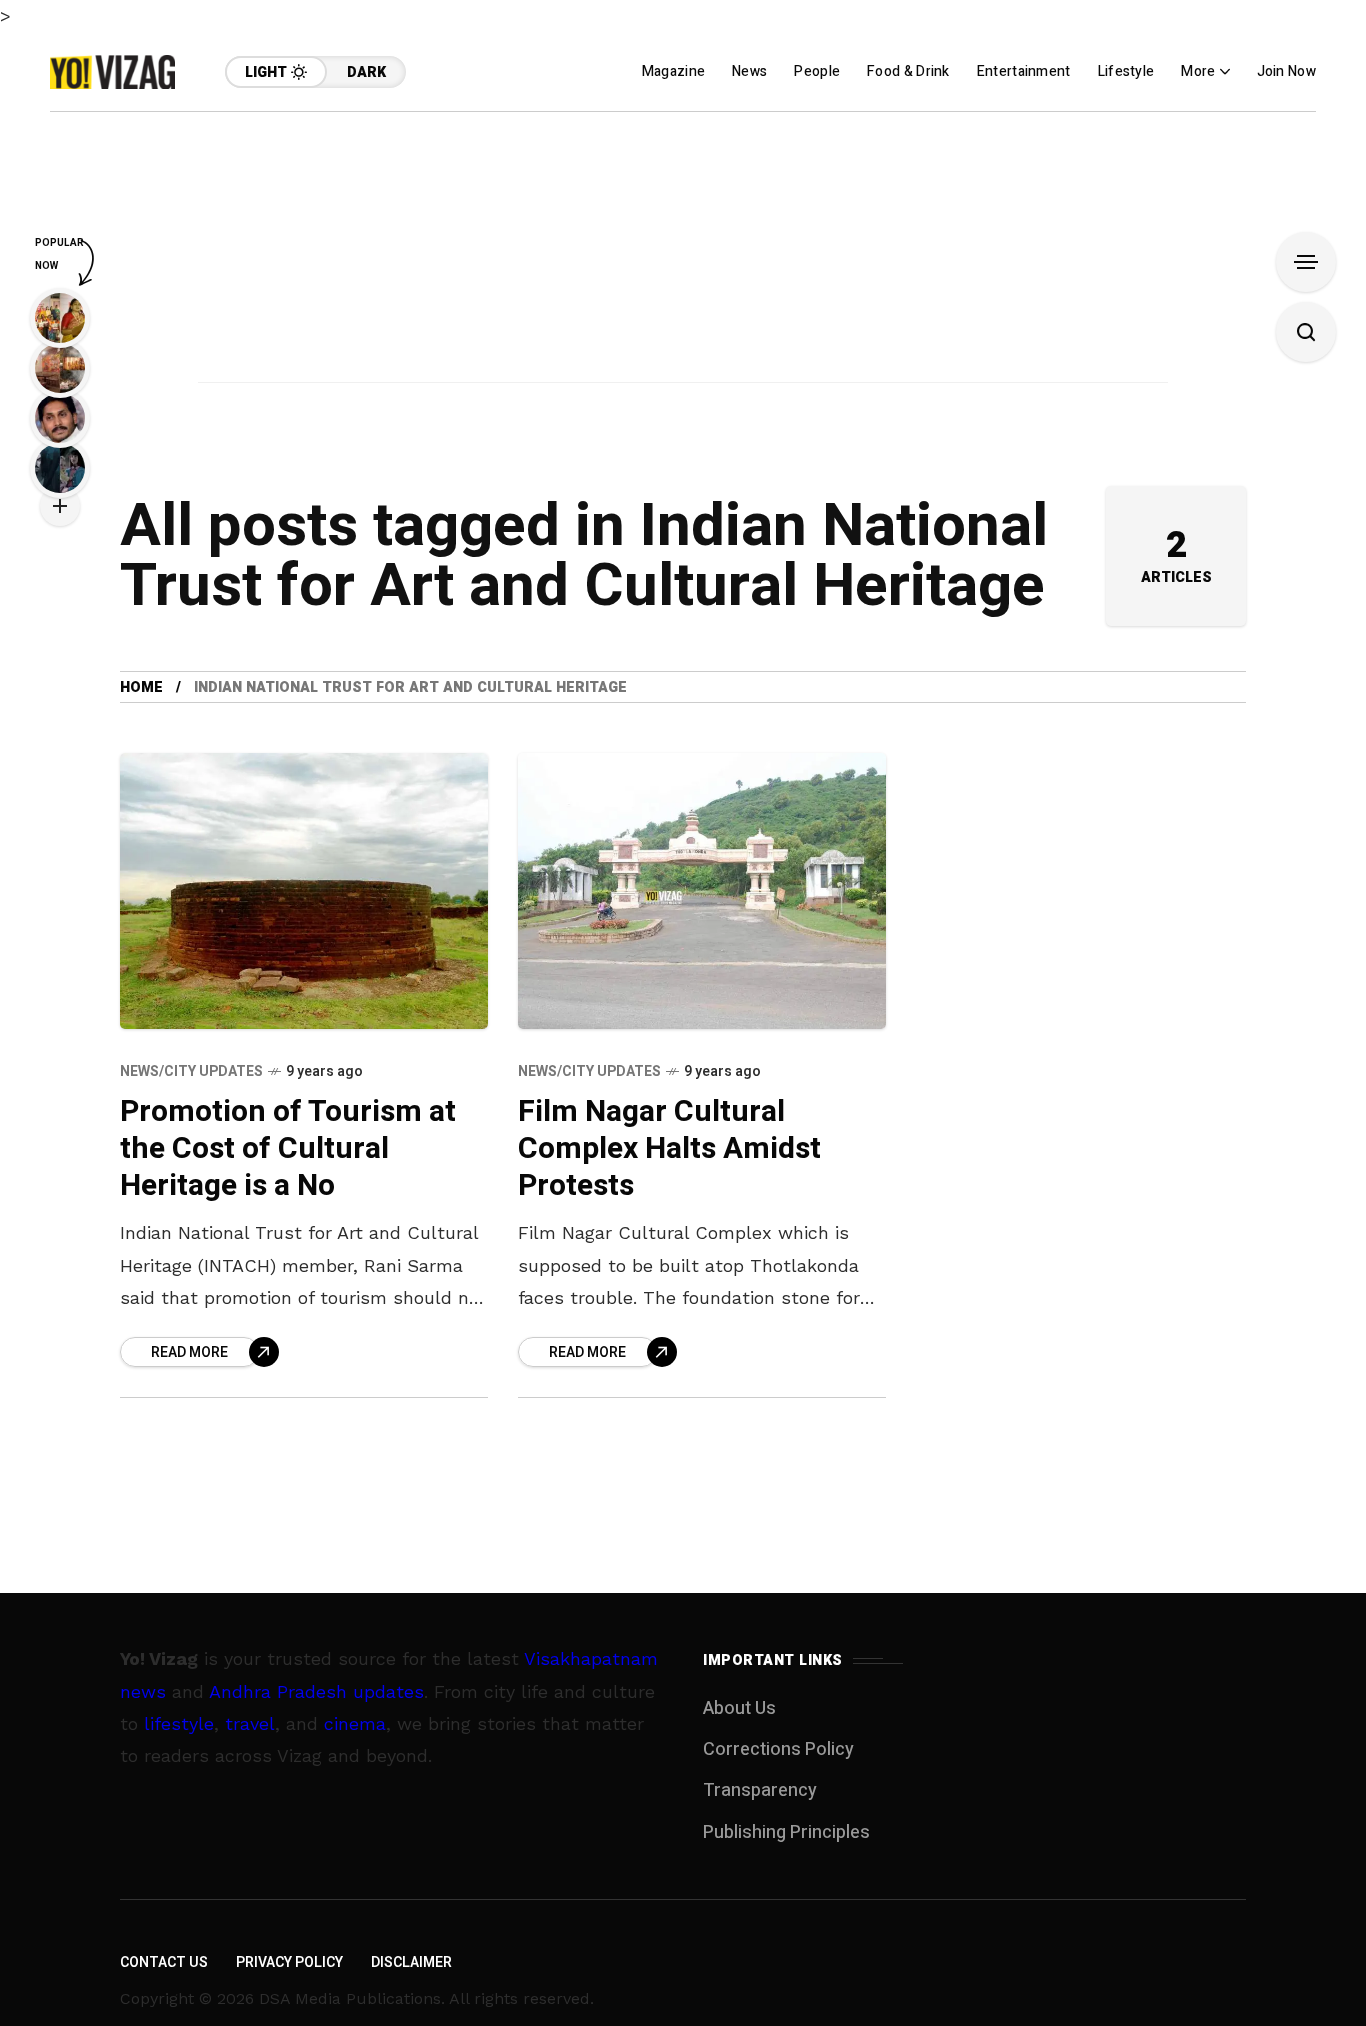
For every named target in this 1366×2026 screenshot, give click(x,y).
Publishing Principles (786, 1832)
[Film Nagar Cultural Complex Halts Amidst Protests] (702, 891)
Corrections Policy (778, 1749)
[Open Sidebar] (1306, 262)
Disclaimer (411, 1962)
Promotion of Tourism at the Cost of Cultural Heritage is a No (288, 1148)
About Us (739, 1708)
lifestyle (179, 1723)
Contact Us (164, 1962)
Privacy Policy (289, 1962)
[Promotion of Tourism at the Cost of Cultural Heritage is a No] (304, 891)
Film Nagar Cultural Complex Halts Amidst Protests (669, 1148)
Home (141, 687)
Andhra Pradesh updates (316, 1691)
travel (250, 1723)
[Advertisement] (683, 252)
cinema (355, 1723)
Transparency (760, 1790)
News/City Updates (191, 1071)
